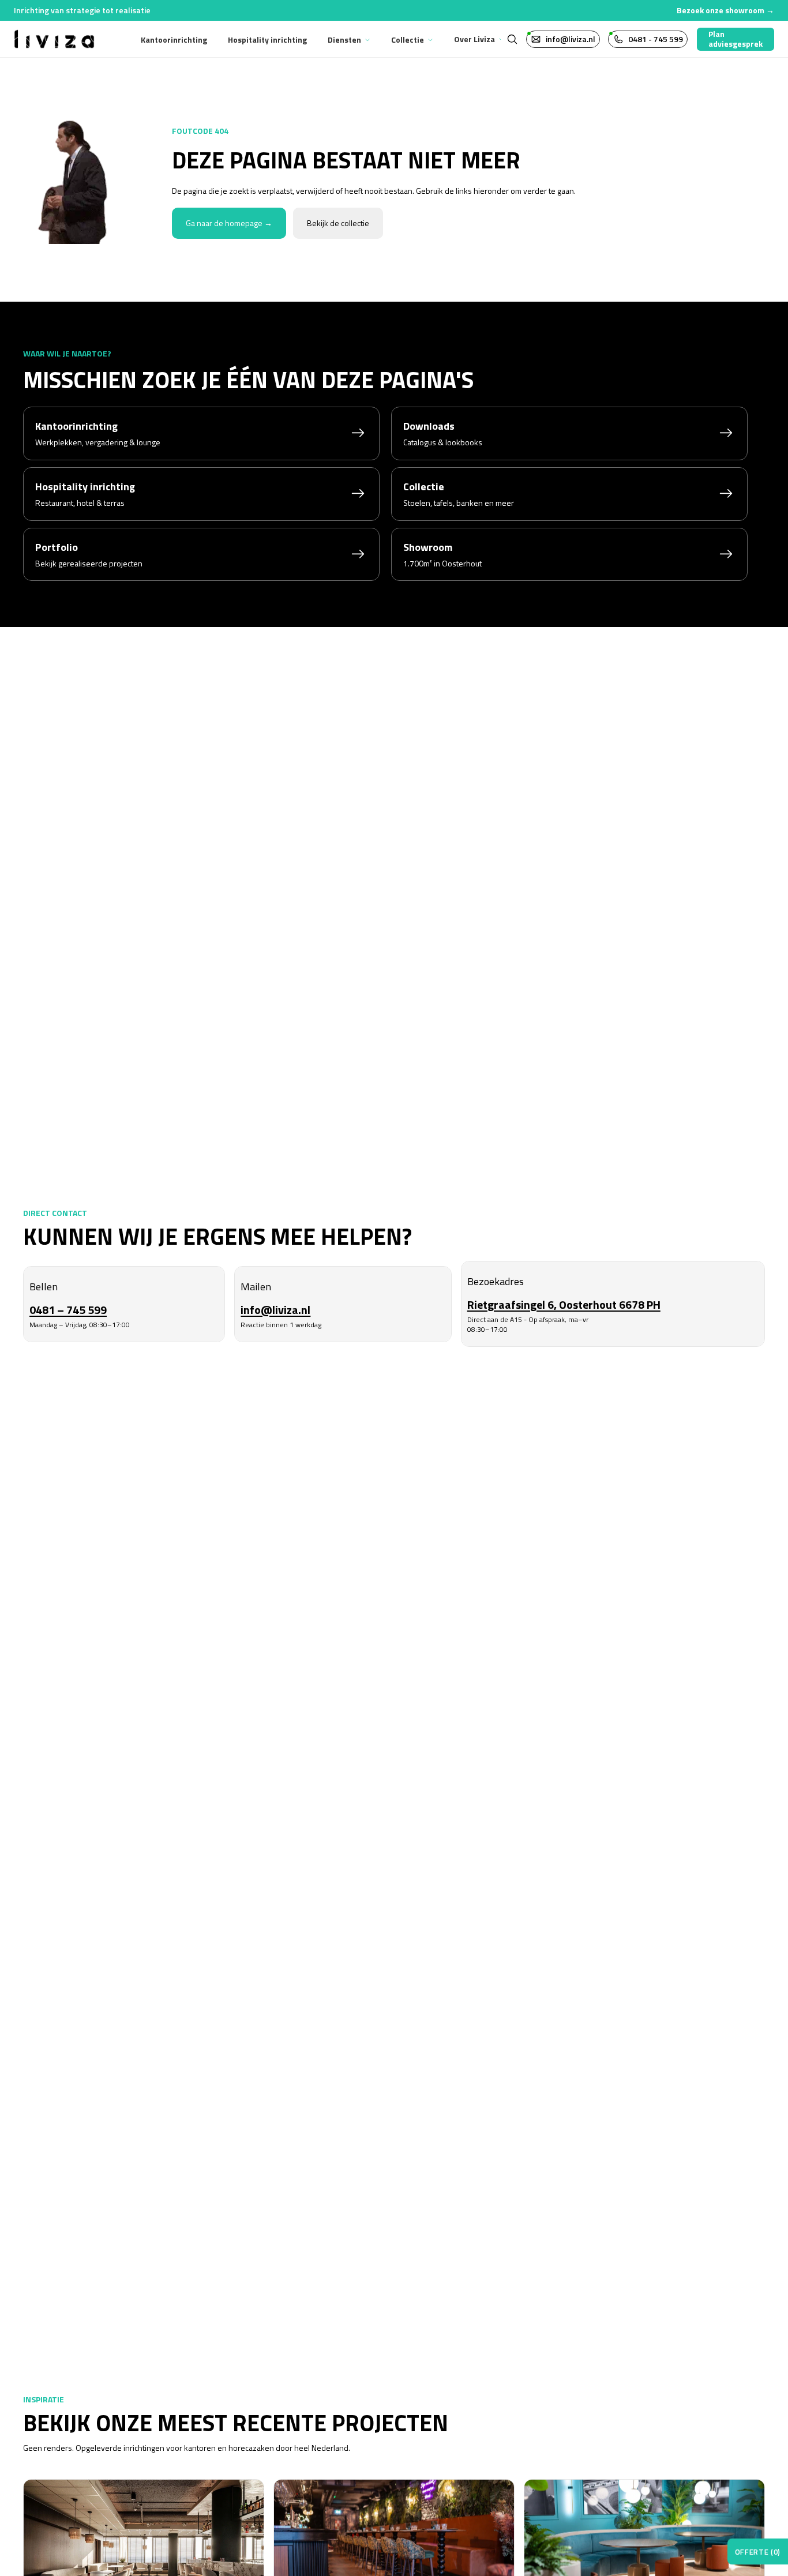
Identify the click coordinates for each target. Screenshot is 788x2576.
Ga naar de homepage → (229, 223)
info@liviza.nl (275, 1310)
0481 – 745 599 (68, 1310)
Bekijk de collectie (338, 223)
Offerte (758, 2552)
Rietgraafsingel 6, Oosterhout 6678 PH (564, 1304)
